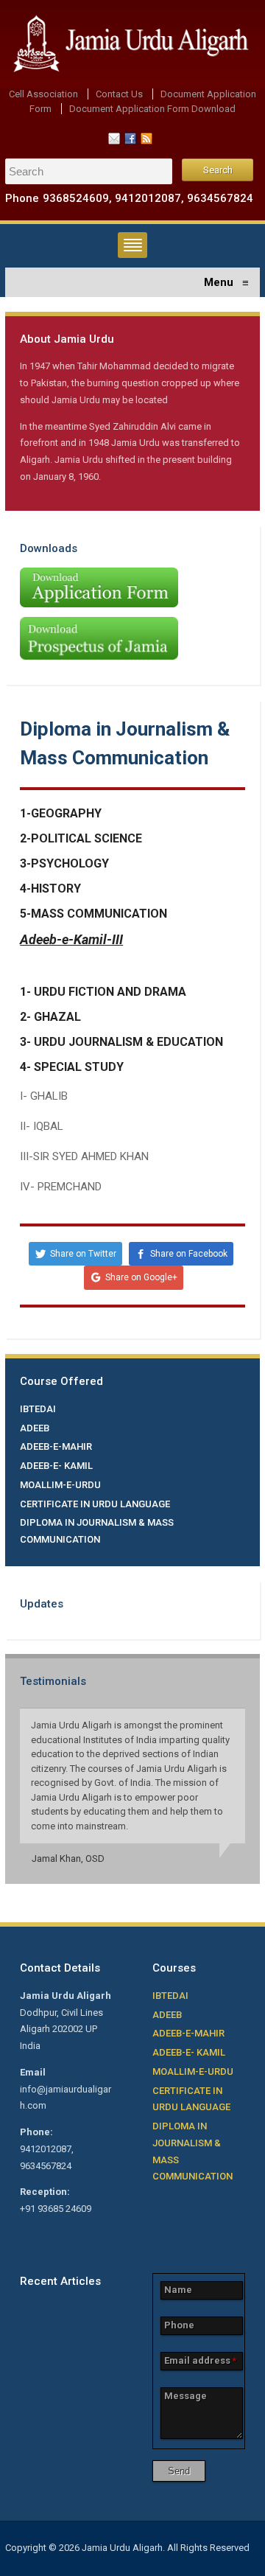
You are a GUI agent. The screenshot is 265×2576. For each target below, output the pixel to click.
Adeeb (35, 1428)
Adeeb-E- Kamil (56, 1466)
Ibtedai (38, 1409)
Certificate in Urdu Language (95, 1504)
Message (185, 2396)
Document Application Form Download (152, 109)
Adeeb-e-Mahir (56, 1446)
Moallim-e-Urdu (60, 1485)
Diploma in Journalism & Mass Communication (97, 1531)
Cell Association (43, 94)
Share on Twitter (83, 1254)
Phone (179, 2325)
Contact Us (119, 94)
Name (178, 2290)
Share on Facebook (189, 1254)
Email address (200, 2360)
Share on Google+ (141, 1277)
